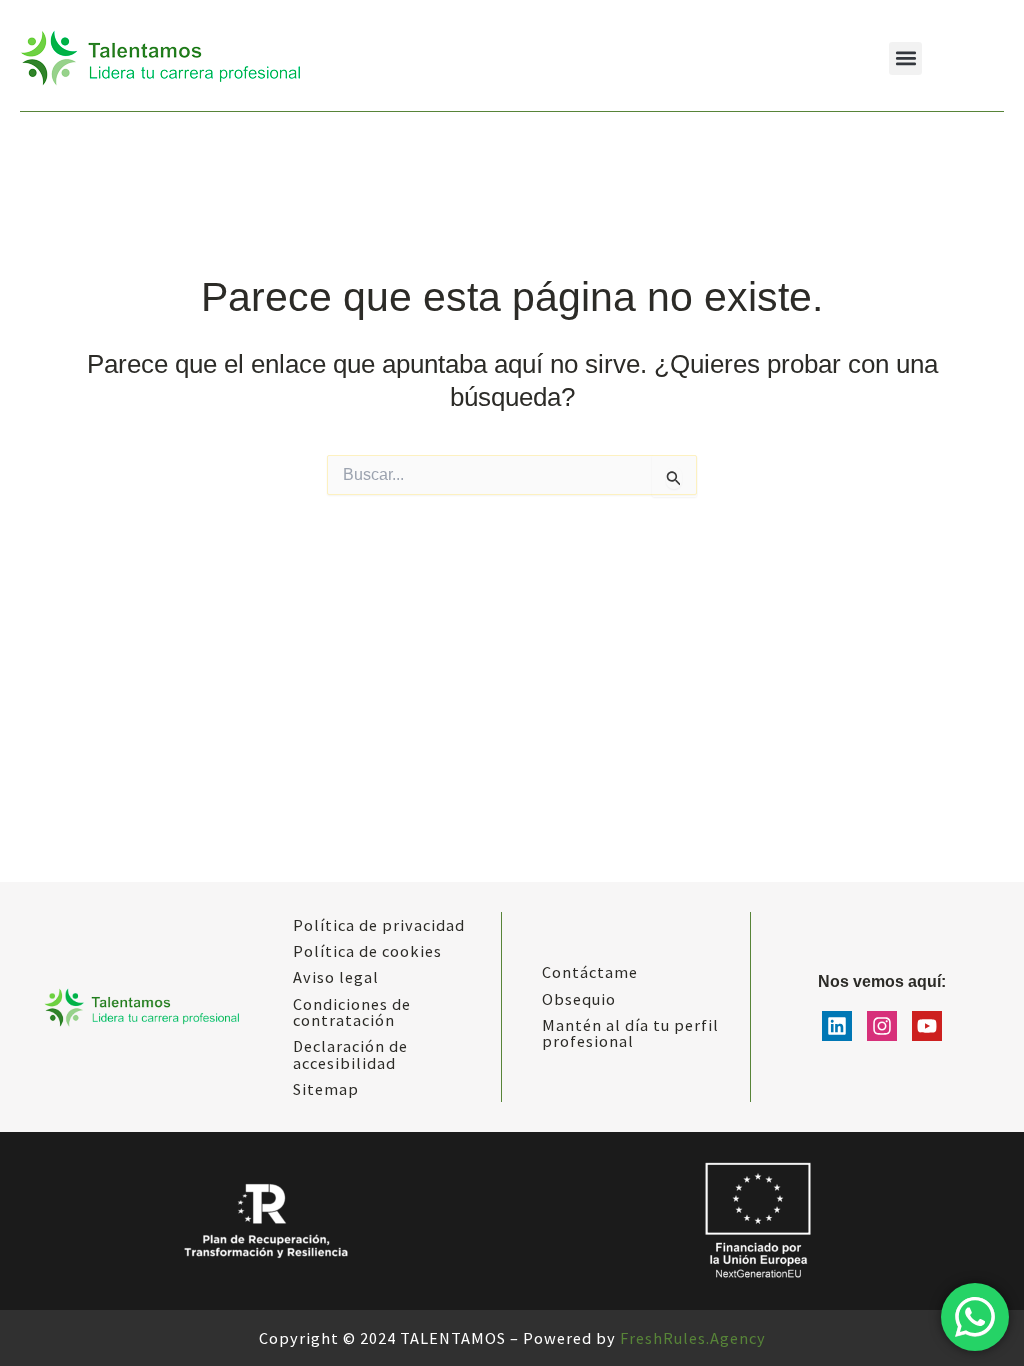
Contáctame (590, 972)
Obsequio (579, 999)
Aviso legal (336, 977)
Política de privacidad (379, 925)
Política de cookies (367, 951)
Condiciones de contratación (352, 1012)
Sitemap (326, 1089)
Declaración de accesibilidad (350, 1054)
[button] (905, 58)
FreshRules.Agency (693, 1338)
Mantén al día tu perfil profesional (630, 1033)
